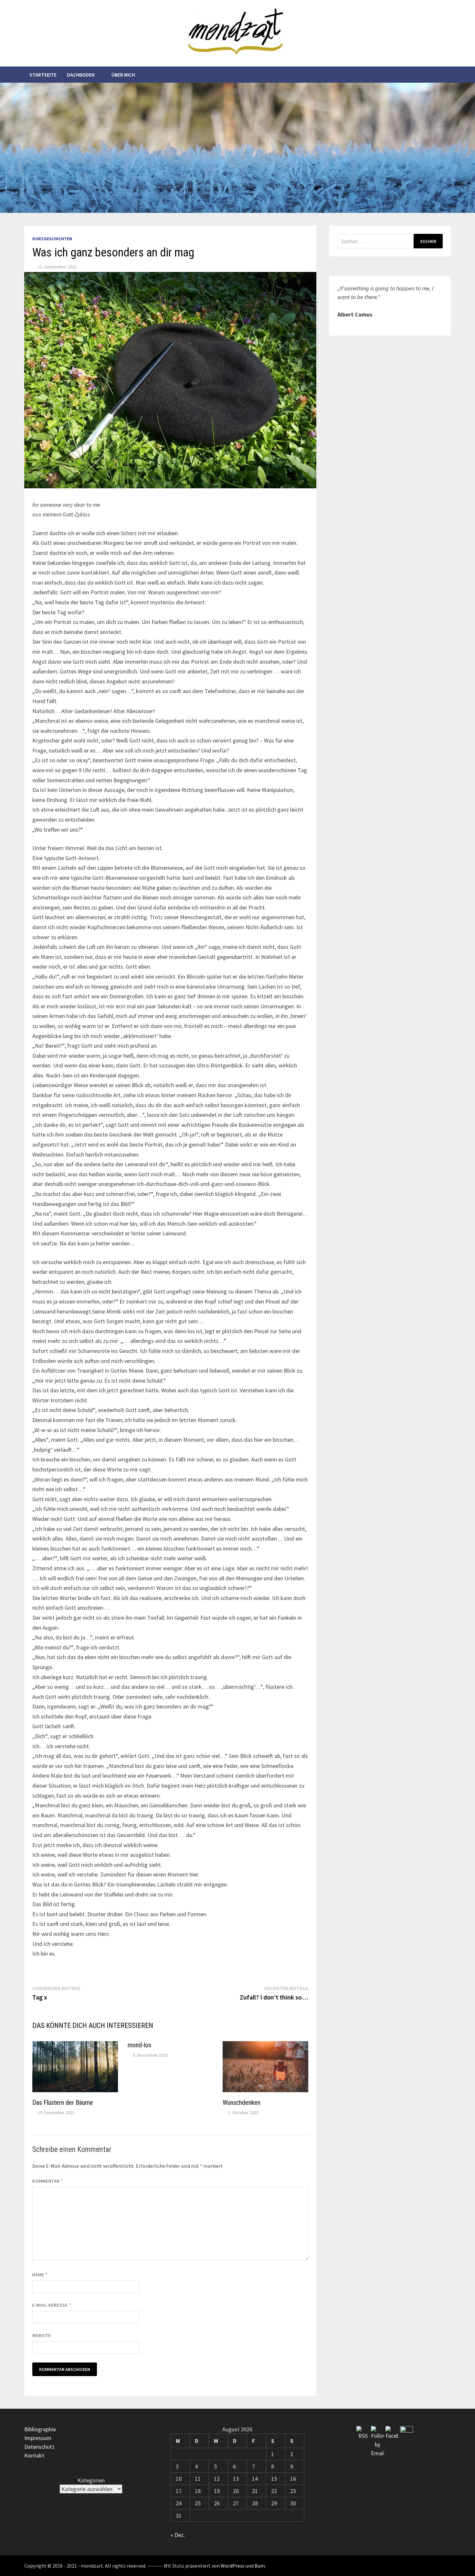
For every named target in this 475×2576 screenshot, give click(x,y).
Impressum (38, 2438)
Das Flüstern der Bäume (63, 2103)
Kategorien (91, 2480)
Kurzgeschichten (52, 239)
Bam (260, 2566)
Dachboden (81, 75)
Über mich (123, 75)
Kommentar (48, 2181)
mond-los (139, 2045)
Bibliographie (40, 2429)
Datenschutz (39, 2447)
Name (40, 2275)
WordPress (233, 2566)
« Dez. (178, 2535)
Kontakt (34, 2455)
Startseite (43, 75)
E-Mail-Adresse (52, 2305)
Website (42, 2335)
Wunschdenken (242, 2103)
